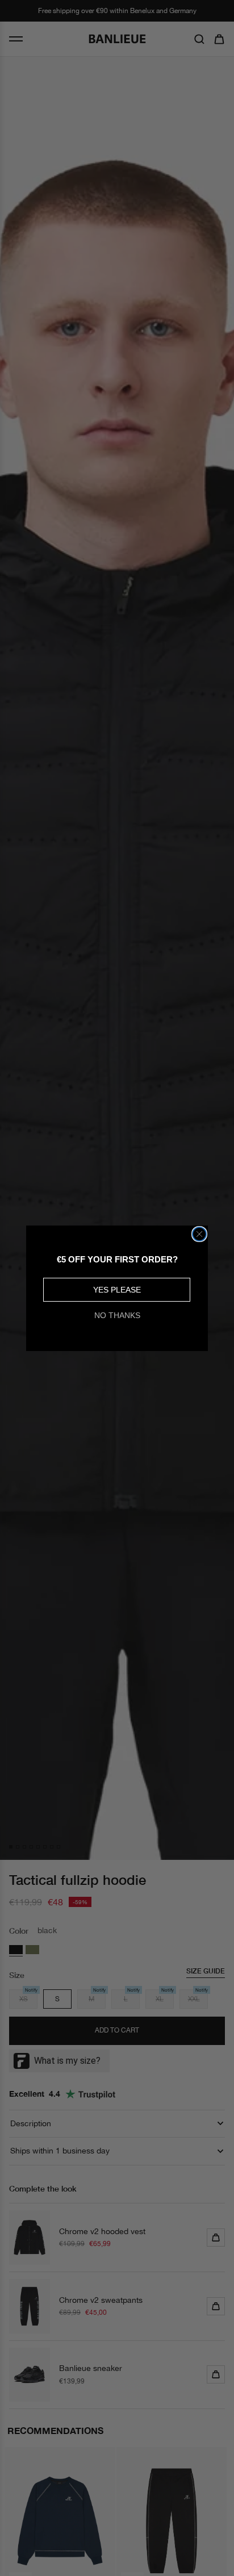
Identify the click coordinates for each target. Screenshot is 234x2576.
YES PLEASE (117, 1290)
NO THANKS (117, 1315)
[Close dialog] (199, 1234)
